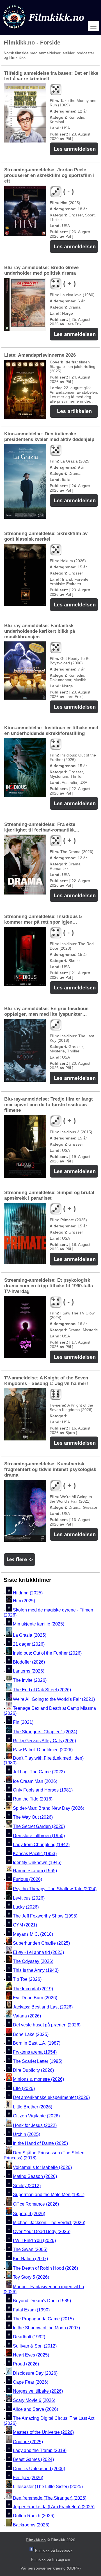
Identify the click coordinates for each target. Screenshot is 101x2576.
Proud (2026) (26, 2364)
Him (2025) (24, 1601)
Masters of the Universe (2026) (43, 2433)
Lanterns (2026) (29, 1671)
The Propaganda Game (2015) (43, 2319)
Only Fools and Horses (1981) (43, 1790)
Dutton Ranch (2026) (34, 2516)
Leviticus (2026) (29, 1898)
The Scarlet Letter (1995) (38, 2061)
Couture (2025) (28, 2441)
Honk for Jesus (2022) (35, 2125)
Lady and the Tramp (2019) (40, 2450)
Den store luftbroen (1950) (39, 1836)
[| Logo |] (44, 30)
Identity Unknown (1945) (37, 1863)
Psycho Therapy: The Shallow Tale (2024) (55, 1889)
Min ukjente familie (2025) (39, 1624)
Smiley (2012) (27, 2186)
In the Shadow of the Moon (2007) (46, 2328)
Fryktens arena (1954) (35, 2052)
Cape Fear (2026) (31, 2382)
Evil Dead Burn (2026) (35, 1998)
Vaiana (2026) (27, 2016)
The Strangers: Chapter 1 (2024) (45, 1732)
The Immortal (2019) (33, 1989)
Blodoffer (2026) (29, 1662)
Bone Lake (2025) (31, 2034)
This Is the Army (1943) (36, 1970)
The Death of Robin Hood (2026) (45, 2268)
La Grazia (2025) (30, 1635)
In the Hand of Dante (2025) (40, 2143)
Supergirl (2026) (29, 2214)
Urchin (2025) (27, 2134)
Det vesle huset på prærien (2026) (47, 2025)
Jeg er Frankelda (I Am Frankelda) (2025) (54, 2507)
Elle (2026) (24, 2088)
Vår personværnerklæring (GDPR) (51, 2568)
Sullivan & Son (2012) (35, 2346)
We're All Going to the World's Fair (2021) (54, 1699)
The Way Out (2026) (33, 1817)
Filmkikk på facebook (54, 2550)
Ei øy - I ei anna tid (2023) (38, 1952)
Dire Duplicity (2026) (33, 2070)
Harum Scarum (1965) (35, 1870)
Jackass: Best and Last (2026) (43, 2007)
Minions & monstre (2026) (38, 2079)
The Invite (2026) (30, 1680)
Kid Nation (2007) (30, 2259)
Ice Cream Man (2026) (35, 1781)
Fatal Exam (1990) (31, 2310)
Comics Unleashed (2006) (39, 2469)
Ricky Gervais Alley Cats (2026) (44, 1741)
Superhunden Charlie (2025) (41, 1943)
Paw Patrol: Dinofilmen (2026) (43, 1750)
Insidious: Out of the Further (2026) (47, 1653)
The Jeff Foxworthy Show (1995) (45, 1916)
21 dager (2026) (29, 1644)
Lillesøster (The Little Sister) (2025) (48, 2487)
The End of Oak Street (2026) (42, 1690)
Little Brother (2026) (33, 2107)
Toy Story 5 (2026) (31, 2277)
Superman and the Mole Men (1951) (49, 2195)
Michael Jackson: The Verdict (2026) (49, 2223)
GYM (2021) (25, 1925)
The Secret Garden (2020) (39, 1827)
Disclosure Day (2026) (35, 2373)
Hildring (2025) (28, 1593)
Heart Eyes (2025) (31, 2355)
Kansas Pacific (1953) (35, 1854)
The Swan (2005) (30, 2250)
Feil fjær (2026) (28, 2478)
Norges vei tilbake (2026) (38, 2391)
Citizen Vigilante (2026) (36, 2116)
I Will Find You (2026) (34, 2240)
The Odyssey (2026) (33, 1961)
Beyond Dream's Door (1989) (42, 2301)
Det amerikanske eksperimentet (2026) (51, 2097)
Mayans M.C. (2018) (33, 1934)
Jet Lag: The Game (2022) (39, 1772)
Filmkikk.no (36, 2540)
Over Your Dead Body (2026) (42, 2231)
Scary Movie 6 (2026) (34, 2400)
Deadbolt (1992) (29, 2337)
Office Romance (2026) (36, 2204)
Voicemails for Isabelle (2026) (42, 2167)
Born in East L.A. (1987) (37, 2043)
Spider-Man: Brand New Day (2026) (49, 1808)
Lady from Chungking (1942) (41, 1845)
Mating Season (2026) (35, 2177)
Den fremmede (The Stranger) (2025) (50, 2498)
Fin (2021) (23, 1722)
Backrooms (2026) (31, 2525)
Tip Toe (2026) (27, 1979)
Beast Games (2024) (33, 2460)
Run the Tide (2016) (33, 1799)
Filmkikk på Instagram (51, 2559)
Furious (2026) (27, 1880)
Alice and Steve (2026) (35, 2409)
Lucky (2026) (26, 1907)
